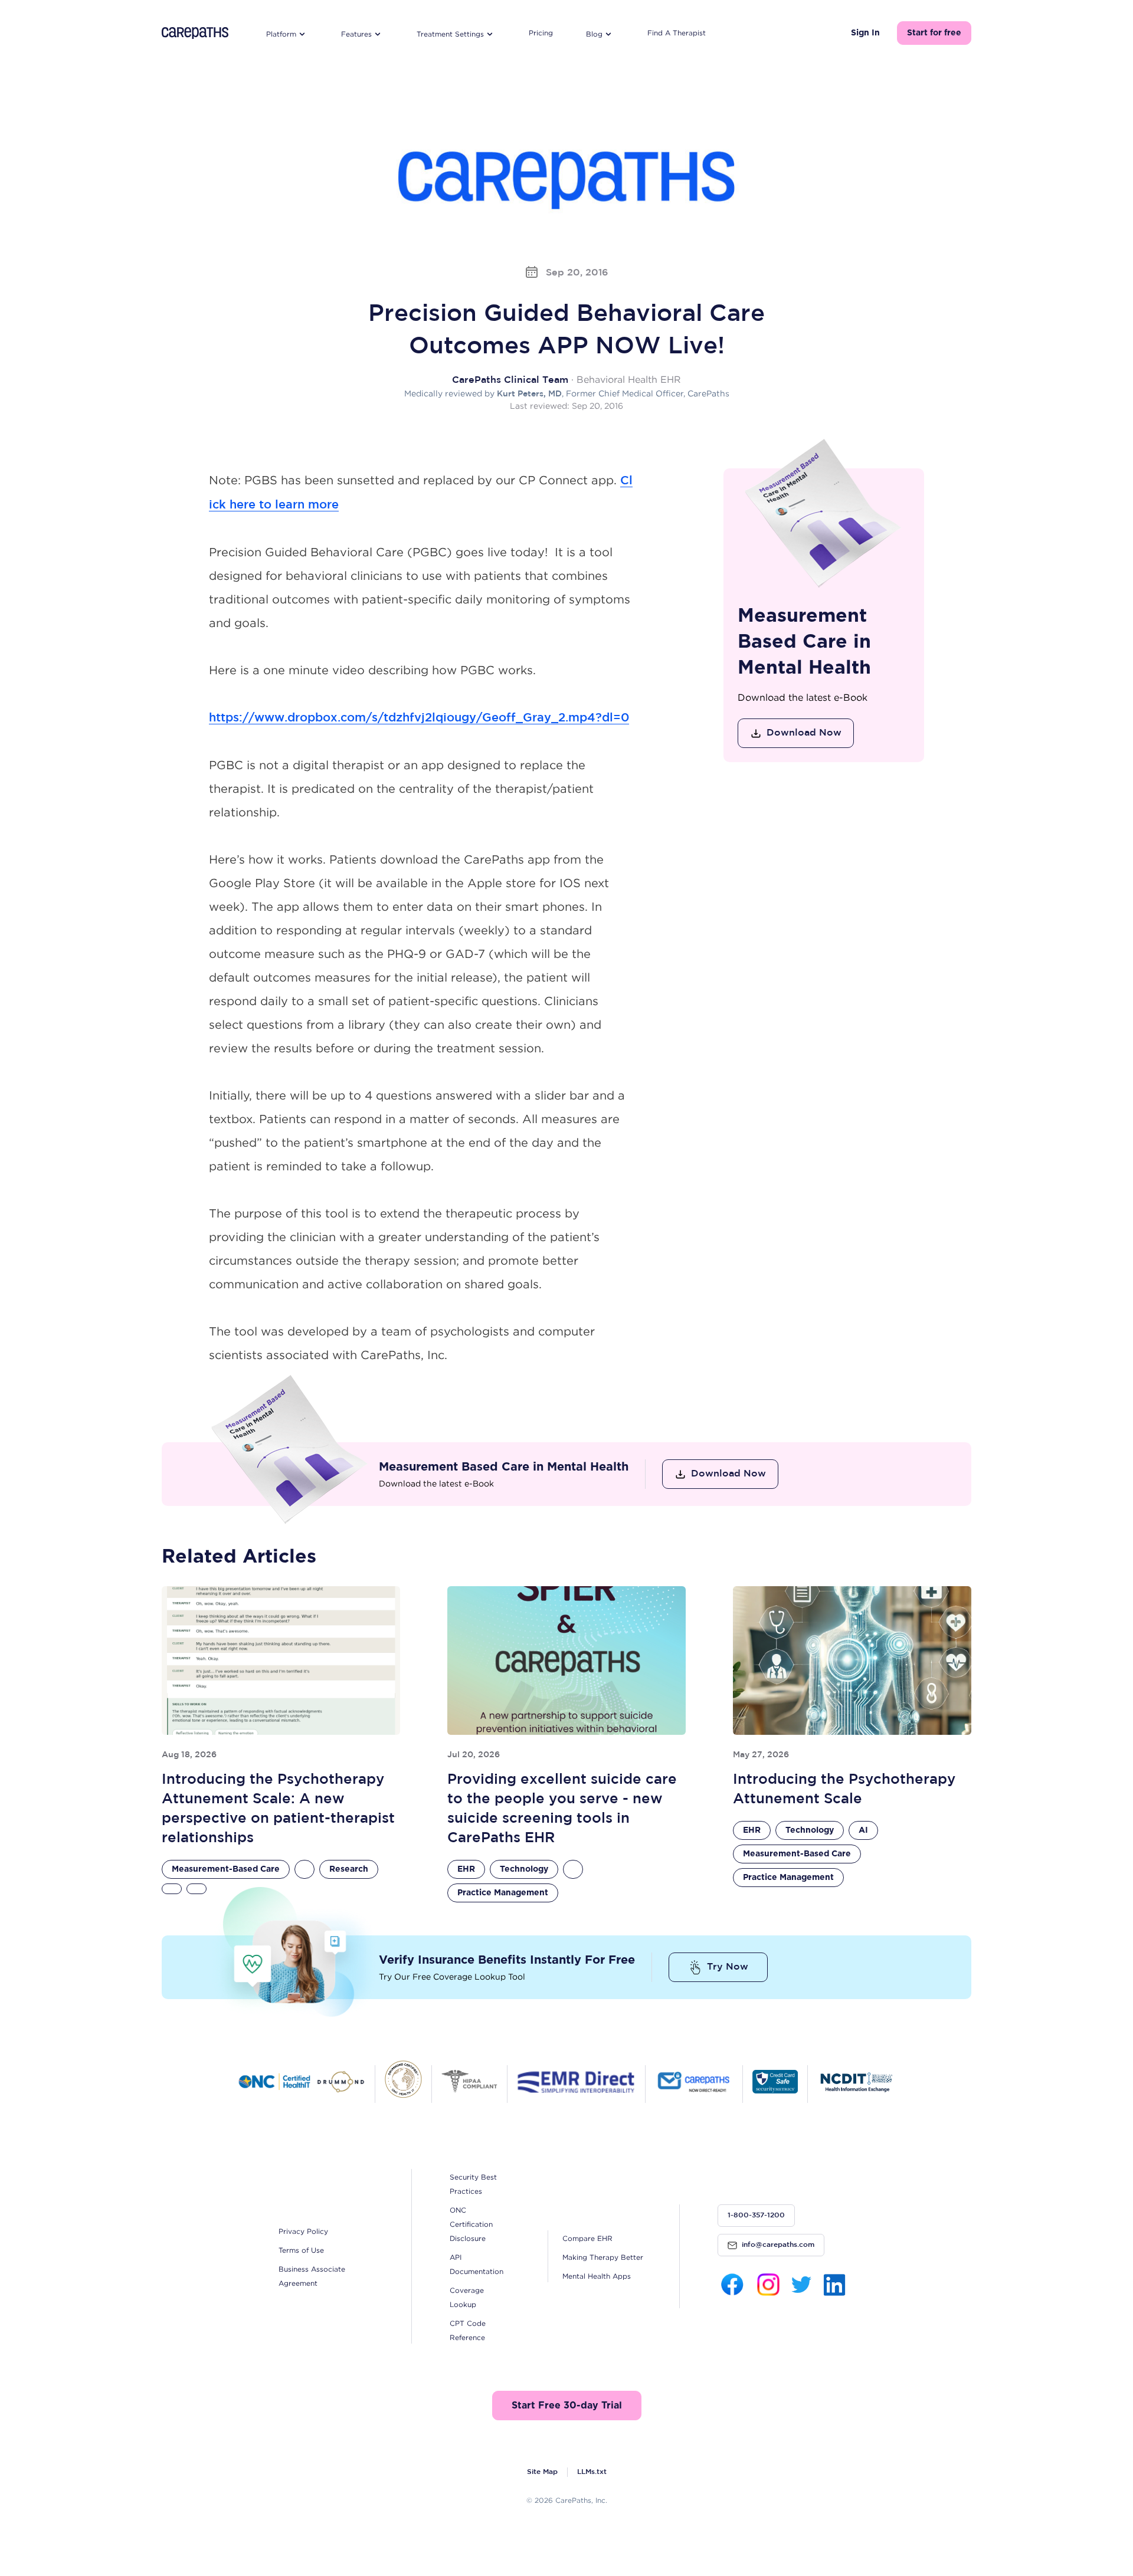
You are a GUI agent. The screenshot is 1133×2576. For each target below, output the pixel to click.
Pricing (541, 33)
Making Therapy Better (603, 2257)
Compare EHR (587, 2238)
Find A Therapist (677, 33)
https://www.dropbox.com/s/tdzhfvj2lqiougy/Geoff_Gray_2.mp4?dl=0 (419, 718)
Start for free (934, 33)
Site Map (542, 2472)
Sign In (865, 33)
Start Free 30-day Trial (567, 2406)
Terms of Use (301, 2250)
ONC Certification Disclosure (471, 2224)
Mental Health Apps (597, 2276)
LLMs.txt (592, 2472)
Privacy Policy (303, 2231)
